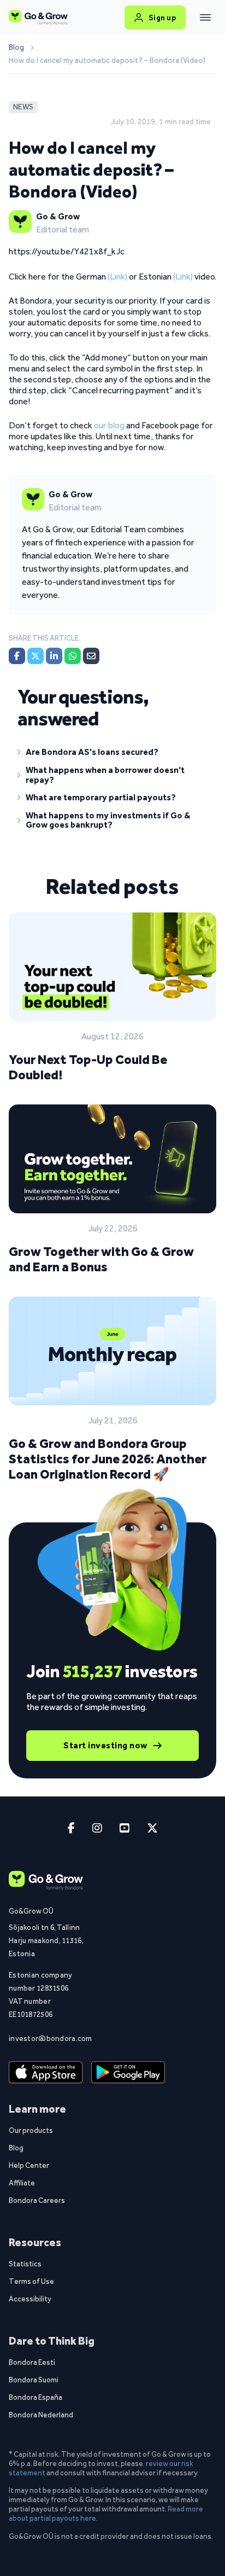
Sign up (162, 18)
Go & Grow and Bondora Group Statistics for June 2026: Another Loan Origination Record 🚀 (108, 1459)
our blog (109, 425)
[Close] (205, 18)
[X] (35, 656)
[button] (112, 754)
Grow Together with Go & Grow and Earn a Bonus (101, 1259)
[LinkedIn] (54, 656)
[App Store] (46, 2073)
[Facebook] (17, 656)
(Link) (117, 277)
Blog (16, 48)
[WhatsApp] (73, 656)
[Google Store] (128, 2073)
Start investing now (105, 1745)
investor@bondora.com (50, 2038)
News (23, 107)
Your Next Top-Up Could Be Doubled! (88, 1067)
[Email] (91, 656)
